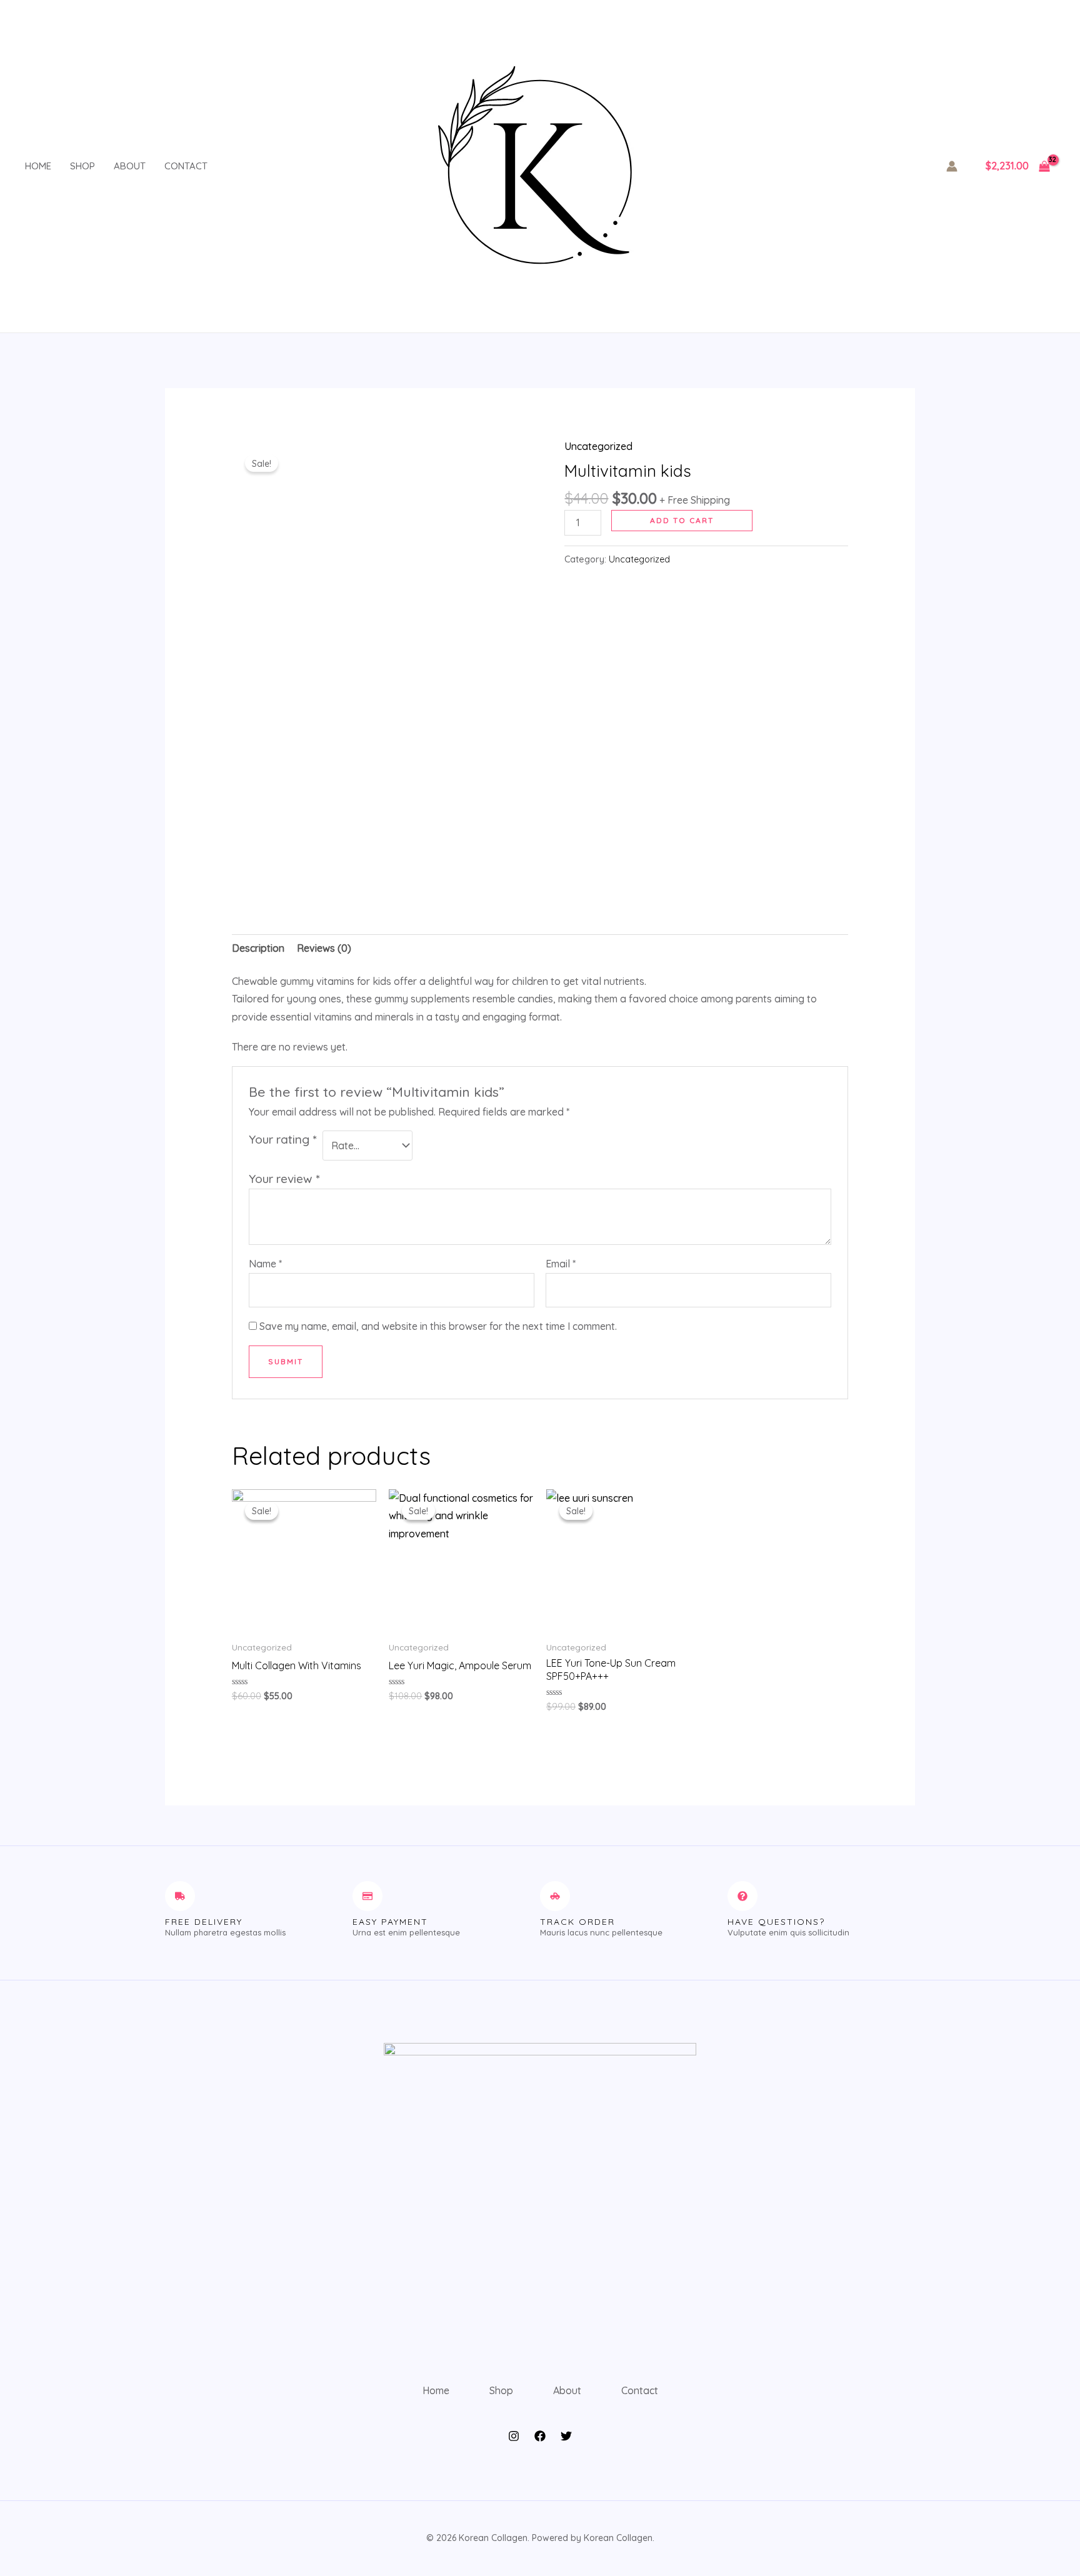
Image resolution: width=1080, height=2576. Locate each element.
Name (265, 1264)
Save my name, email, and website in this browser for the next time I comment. (438, 1326)
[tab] (258, 948)
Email (561, 1264)
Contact (186, 166)
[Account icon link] (952, 166)
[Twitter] (566, 2436)
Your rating (282, 1139)
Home (38, 166)
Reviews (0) (324, 948)
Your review (284, 1179)
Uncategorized (598, 446)
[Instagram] (514, 2436)
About (130, 166)
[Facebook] (540, 2436)
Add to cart (682, 520)
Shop (82, 166)
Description (258, 948)
